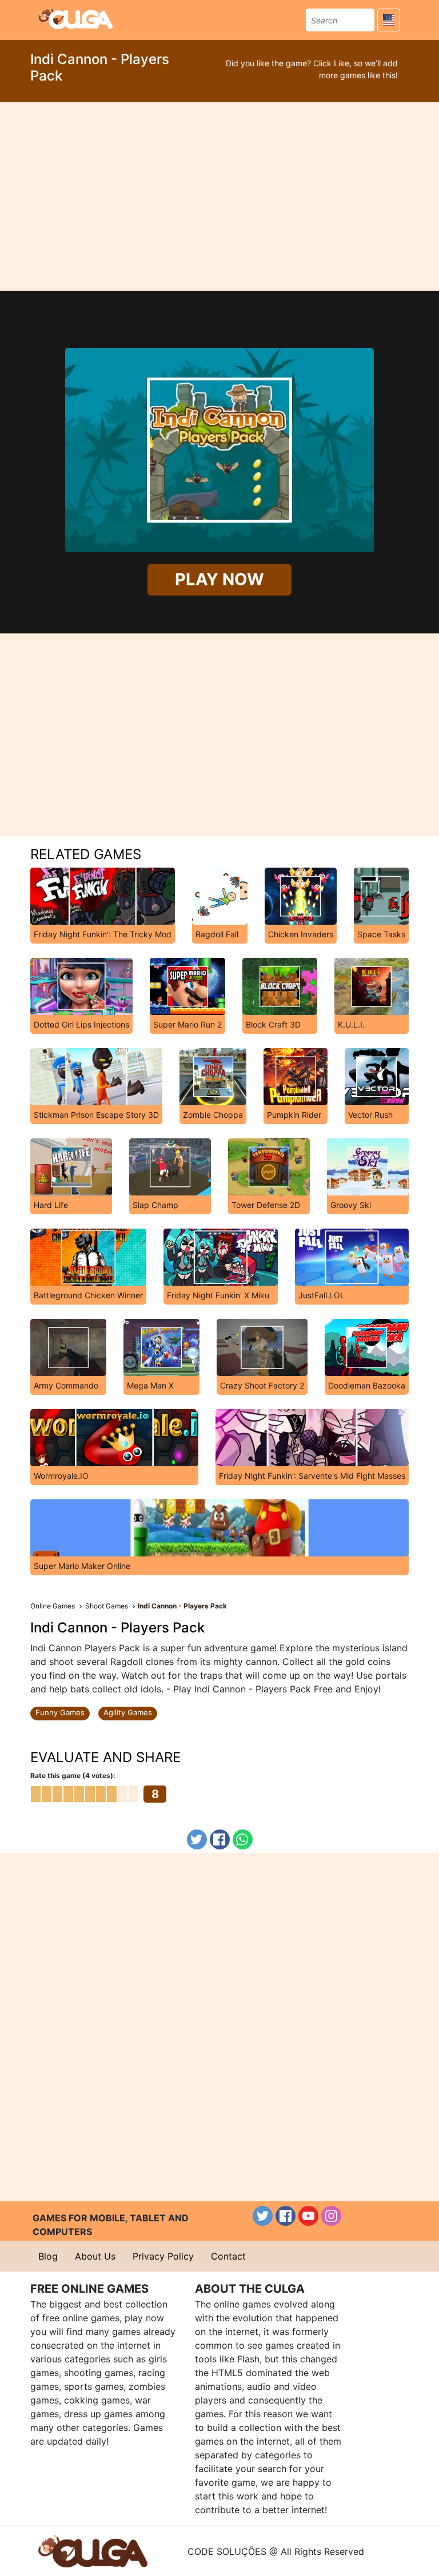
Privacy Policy (163, 2256)
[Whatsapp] (243, 1839)
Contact (228, 2256)
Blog (48, 2256)
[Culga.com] (76, 18)
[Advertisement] (220, 196)
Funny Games (60, 1712)
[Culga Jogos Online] (93, 2550)
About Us (95, 2256)
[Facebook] (220, 1839)
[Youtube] (308, 2216)
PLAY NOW (219, 580)
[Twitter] (197, 1839)
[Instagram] (331, 2216)
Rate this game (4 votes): (73, 1775)
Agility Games (128, 1712)
